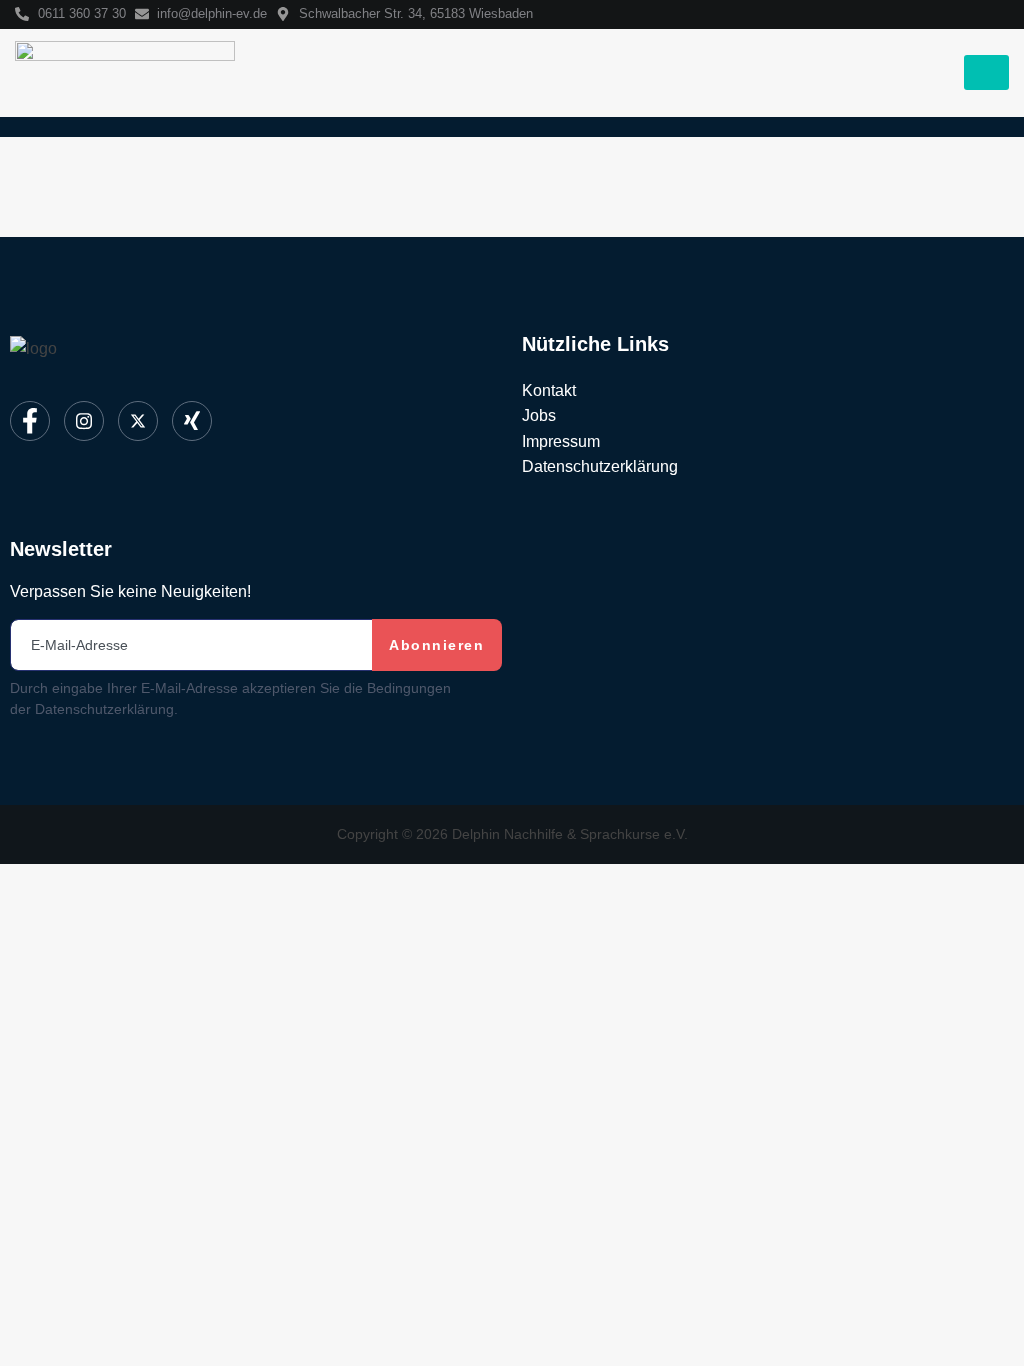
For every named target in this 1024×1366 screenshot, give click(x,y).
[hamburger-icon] (986, 72)
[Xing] (192, 421)
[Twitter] (138, 421)
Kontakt (549, 390)
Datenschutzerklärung (600, 466)
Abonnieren (436, 645)
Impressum (561, 441)
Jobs (539, 415)
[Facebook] (30, 421)
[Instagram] (84, 421)
